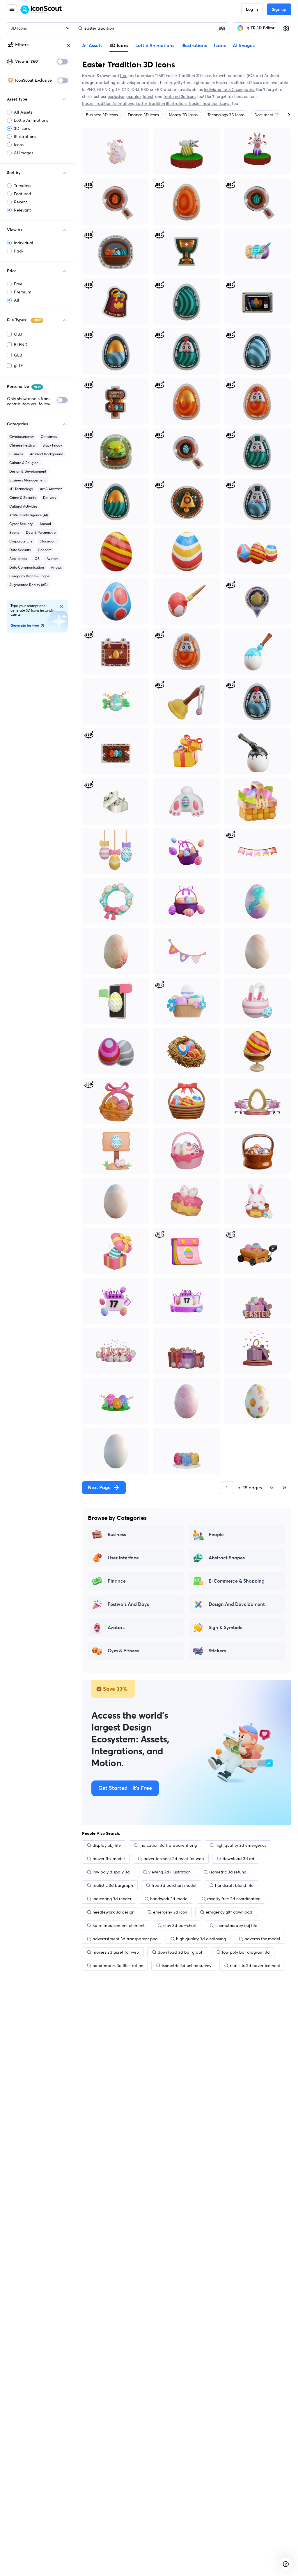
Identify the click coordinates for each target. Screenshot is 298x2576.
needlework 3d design (113, 1912)
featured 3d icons (180, 96)
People (216, 1535)
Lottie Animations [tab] (155, 46)
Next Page (99, 1488)
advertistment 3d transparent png (125, 1939)
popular (134, 96)
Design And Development (237, 1604)
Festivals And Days (128, 1604)
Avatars (52, 559)
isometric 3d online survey (187, 1966)
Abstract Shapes (227, 1558)
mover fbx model (109, 1859)
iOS (37, 559)
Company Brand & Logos (29, 576)
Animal (45, 524)
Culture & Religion (24, 463)
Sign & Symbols (225, 1628)
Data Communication (27, 567)
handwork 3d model (169, 1899)
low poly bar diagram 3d (246, 1952)
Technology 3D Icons (226, 115)
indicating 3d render (112, 1899)
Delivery (50, 498)
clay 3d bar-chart (180, 1925)
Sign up (279, 10)
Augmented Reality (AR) (28, 585)
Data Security (20, 550)
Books (14, 532)
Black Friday (52, 445)
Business (16, 454)
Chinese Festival (22, 445)
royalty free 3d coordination (234, 1899)
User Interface (123, 1558)
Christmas (49, 437)
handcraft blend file (234, 1885)
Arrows (56, 567)
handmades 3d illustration (118, 1966)
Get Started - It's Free (125, 1788)
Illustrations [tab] (194, 46)
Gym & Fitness (123, 1651)
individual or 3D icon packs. (229, 89)
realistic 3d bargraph (113, 1885)
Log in (252, 10)
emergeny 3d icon (170, 1912)
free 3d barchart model (174, 1885)
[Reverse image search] (222, 28)
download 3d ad (238, 1859)
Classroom (48, 541)
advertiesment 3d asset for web (174, 1859)
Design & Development (28, 471)
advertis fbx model (262, 1939)
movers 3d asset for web (116, 1952)
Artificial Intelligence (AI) (29, 515)
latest (148, 96)
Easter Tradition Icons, (210, 103)
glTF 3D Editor (261, 28)
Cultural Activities (23, 506)
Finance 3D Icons (143, 115)
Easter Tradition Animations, (109, 103)
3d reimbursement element (119, 1925)
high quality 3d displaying (201, 1939)
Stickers (217, 1651)
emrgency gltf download (229, 1912)
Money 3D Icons (183, 115)
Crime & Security (23, 498)
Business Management (28, 480)
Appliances (18, 559)
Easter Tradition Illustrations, (162, 103)
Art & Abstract (51, 489)
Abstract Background (47, 454)
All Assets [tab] (92, 46)
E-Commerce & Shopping (237, 1581)
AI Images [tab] (244, 46)
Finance (117, 1581)
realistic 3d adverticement (255, 1966)
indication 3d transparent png (168, 1845)
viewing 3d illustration (170, 1872)
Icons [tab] (220, 46)
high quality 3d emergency (241, 1845)
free (124, 76)
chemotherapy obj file (236, 1925)
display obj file (107, 1845)
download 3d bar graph (181, 1952)
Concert (44, 550)
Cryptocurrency (22, 437)
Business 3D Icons (102, 115)
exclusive (116, 96)
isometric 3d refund (228, 1872)
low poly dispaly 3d (111, 1872)
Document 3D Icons (272, 115)
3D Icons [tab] (119, 45)
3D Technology (21, 489)
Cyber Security (21, 524)
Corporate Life (21, 541)
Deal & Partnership (41, 532)
